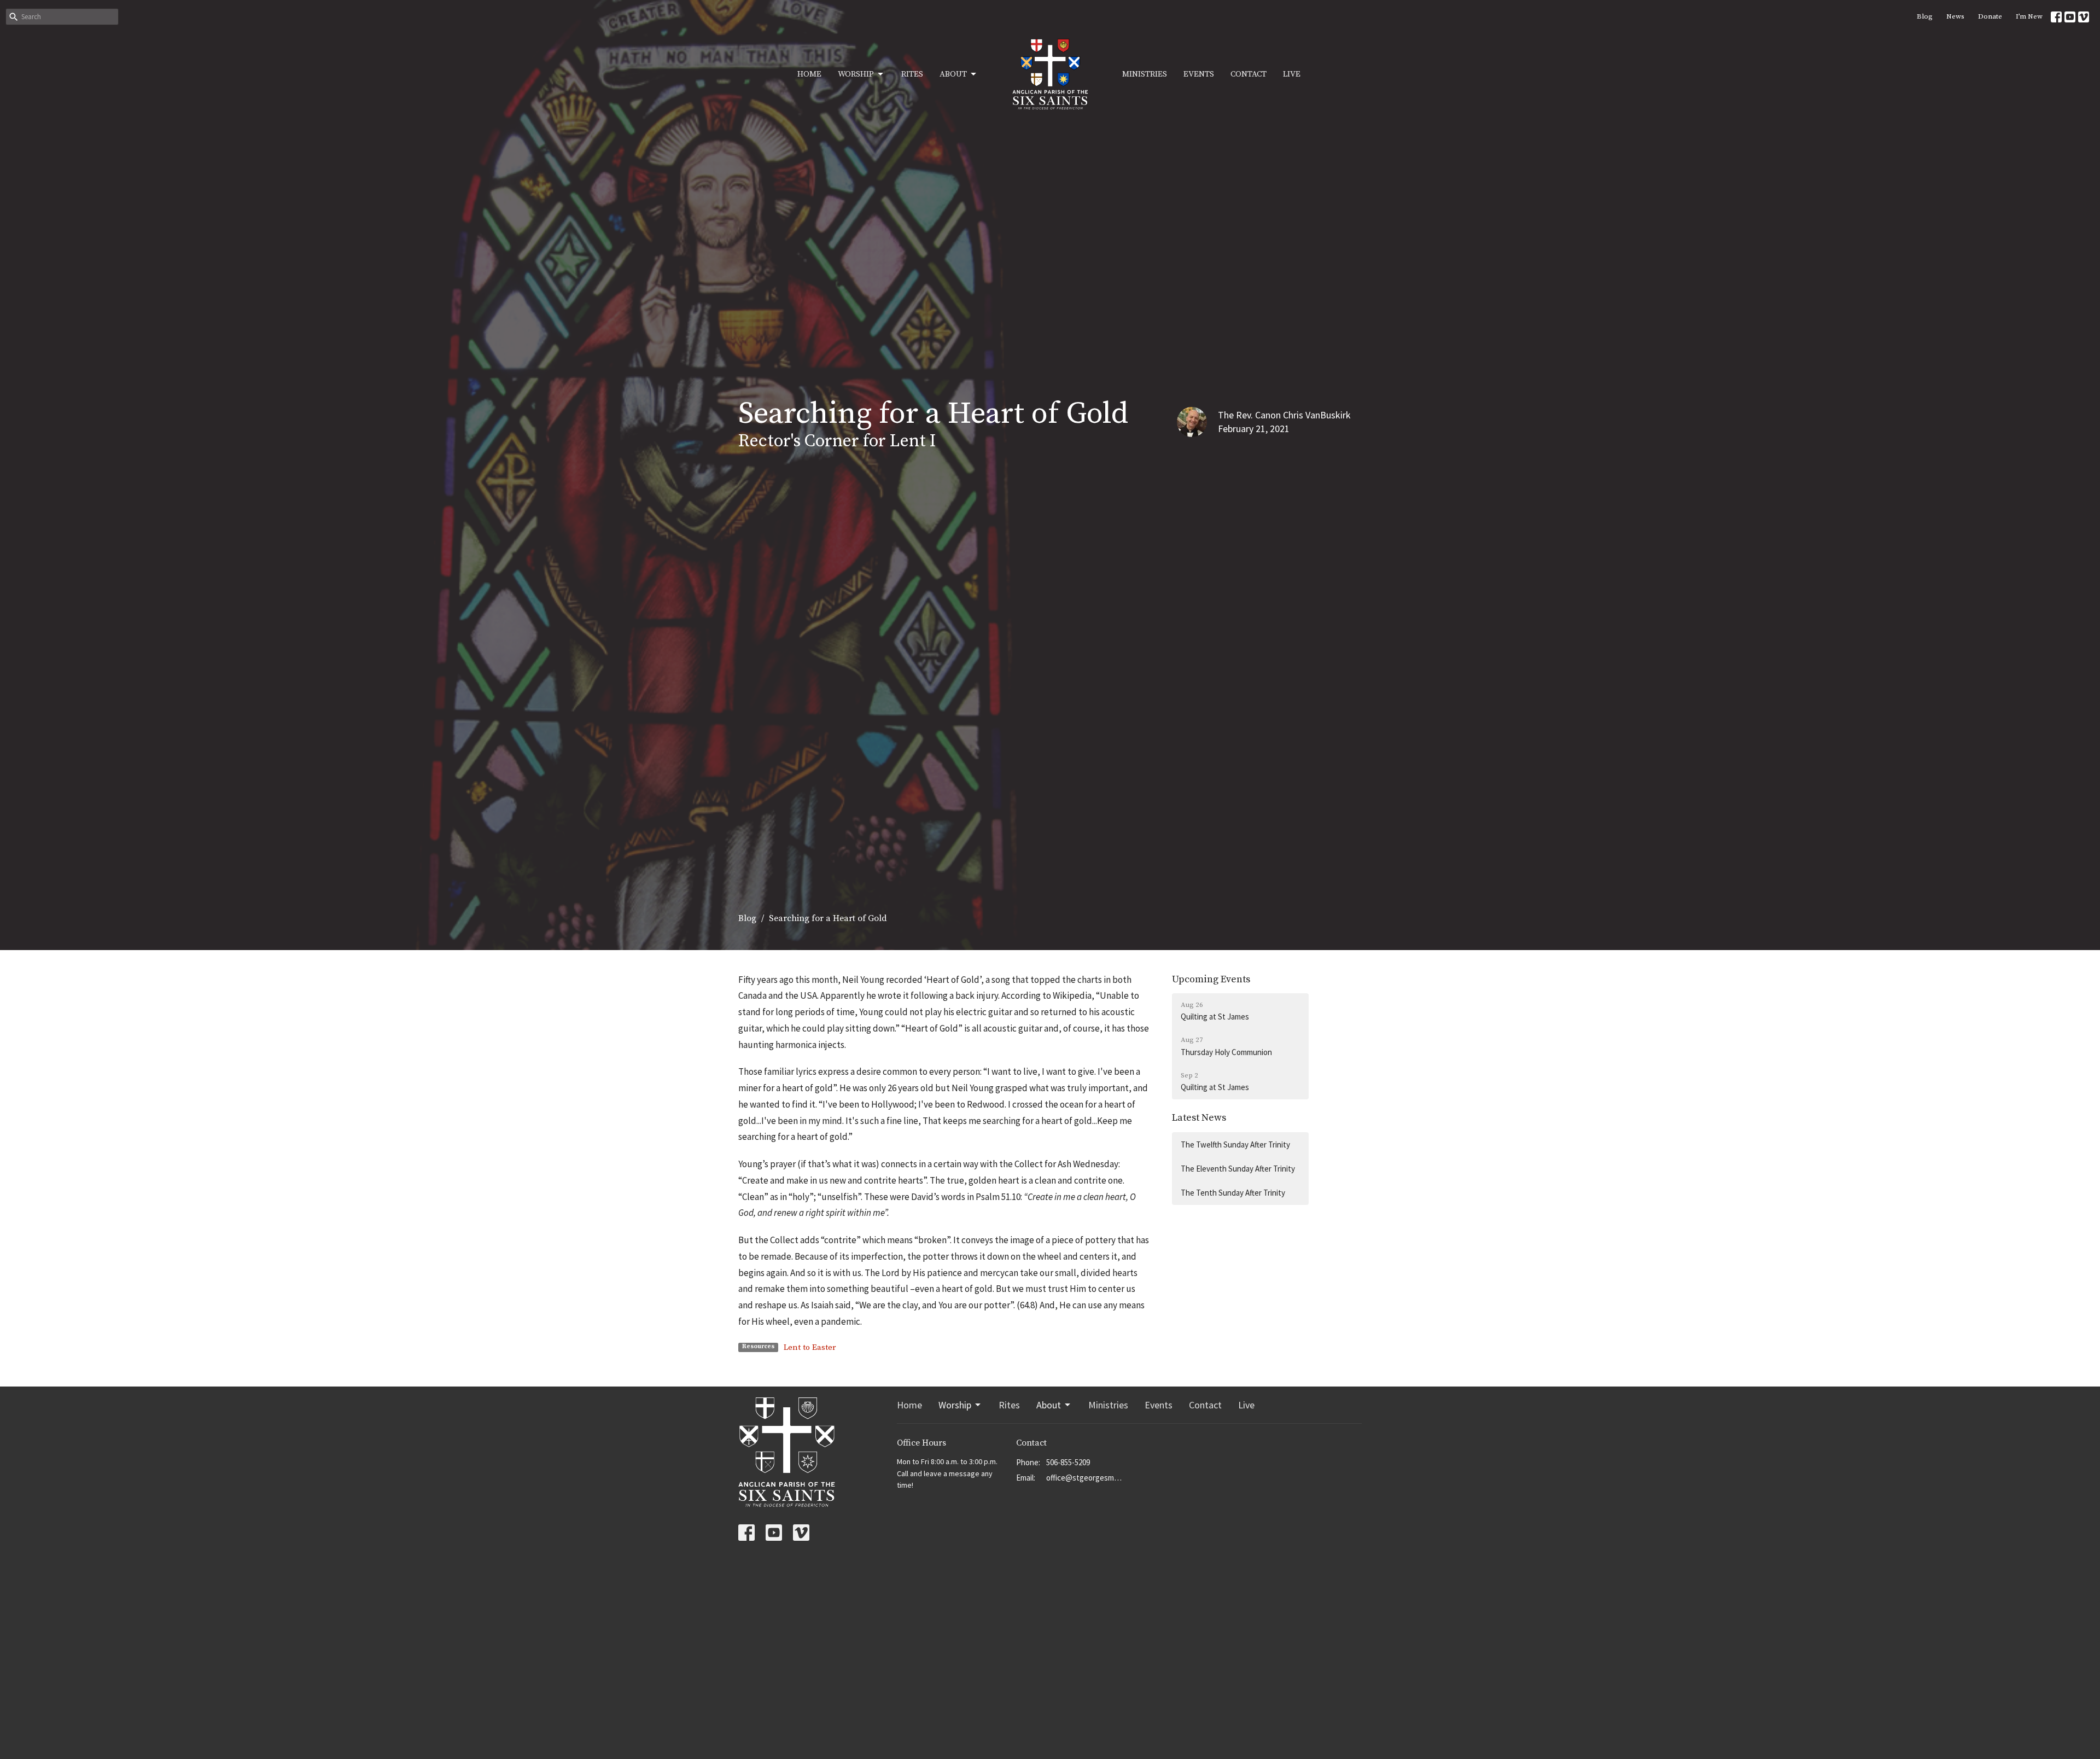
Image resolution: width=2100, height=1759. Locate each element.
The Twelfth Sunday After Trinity (1235, 1144)
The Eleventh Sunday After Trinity (1238, 1169)
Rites (912, 74)
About (953, 74)
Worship (856, 74)
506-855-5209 (1068, 1462)
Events (1199, 74)
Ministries (1145, 74)
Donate (1990, 16)
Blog (1925, 16)
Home (809, 74)
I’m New (2029, 16)
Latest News (1199, 1118)
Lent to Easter (810, 1347)
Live (1292, 74)
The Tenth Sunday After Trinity (1233, 1193)
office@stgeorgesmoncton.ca (1085, 1478)
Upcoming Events (1211, 979)
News (1955, 16)
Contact (1249, 74)
